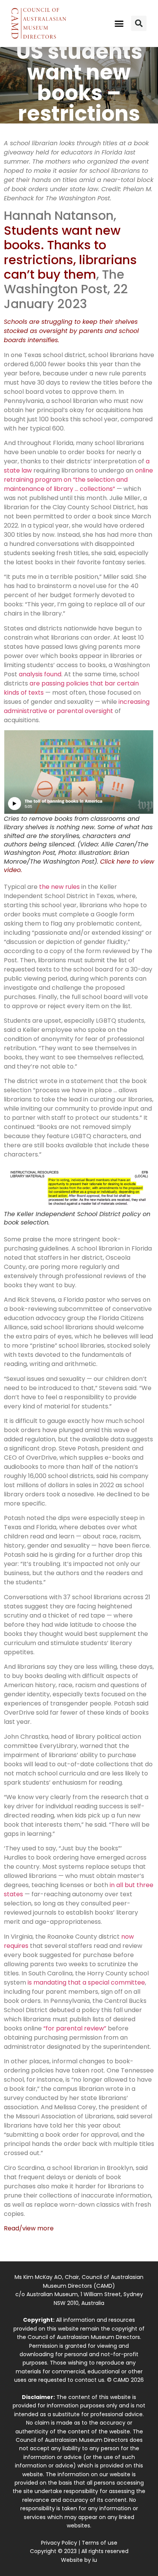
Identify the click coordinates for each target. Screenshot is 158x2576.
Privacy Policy (59, 2543)
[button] (119, 23)
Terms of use (100, 2543)
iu (95, 2560)
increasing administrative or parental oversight (77, 706)
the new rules (59, 887)
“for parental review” (75, 2028)
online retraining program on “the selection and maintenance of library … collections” (78, 480)
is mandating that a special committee (86, 1982)
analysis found (40, 674)
